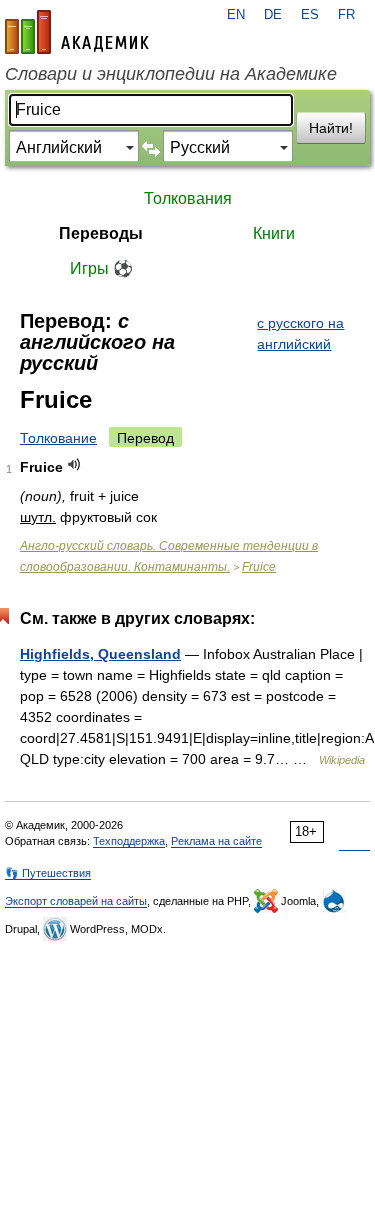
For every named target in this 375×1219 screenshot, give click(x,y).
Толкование (58, 438)
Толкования (188, 198)
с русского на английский (300, 333)
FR (346, 15)
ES (310, 15)
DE (273, 15)
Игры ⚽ (101, 268)
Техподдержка (129, 841)
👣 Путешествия (48, 873)
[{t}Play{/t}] (74, 464)
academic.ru (77, 32)
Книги (274, 233)
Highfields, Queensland (100, 654)
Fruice (259, 567)
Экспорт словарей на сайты (76, 901)
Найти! (331, 128)
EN (236, 15)
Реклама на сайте (216, 841)
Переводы (101, 233)
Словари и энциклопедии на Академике (171, 74)
